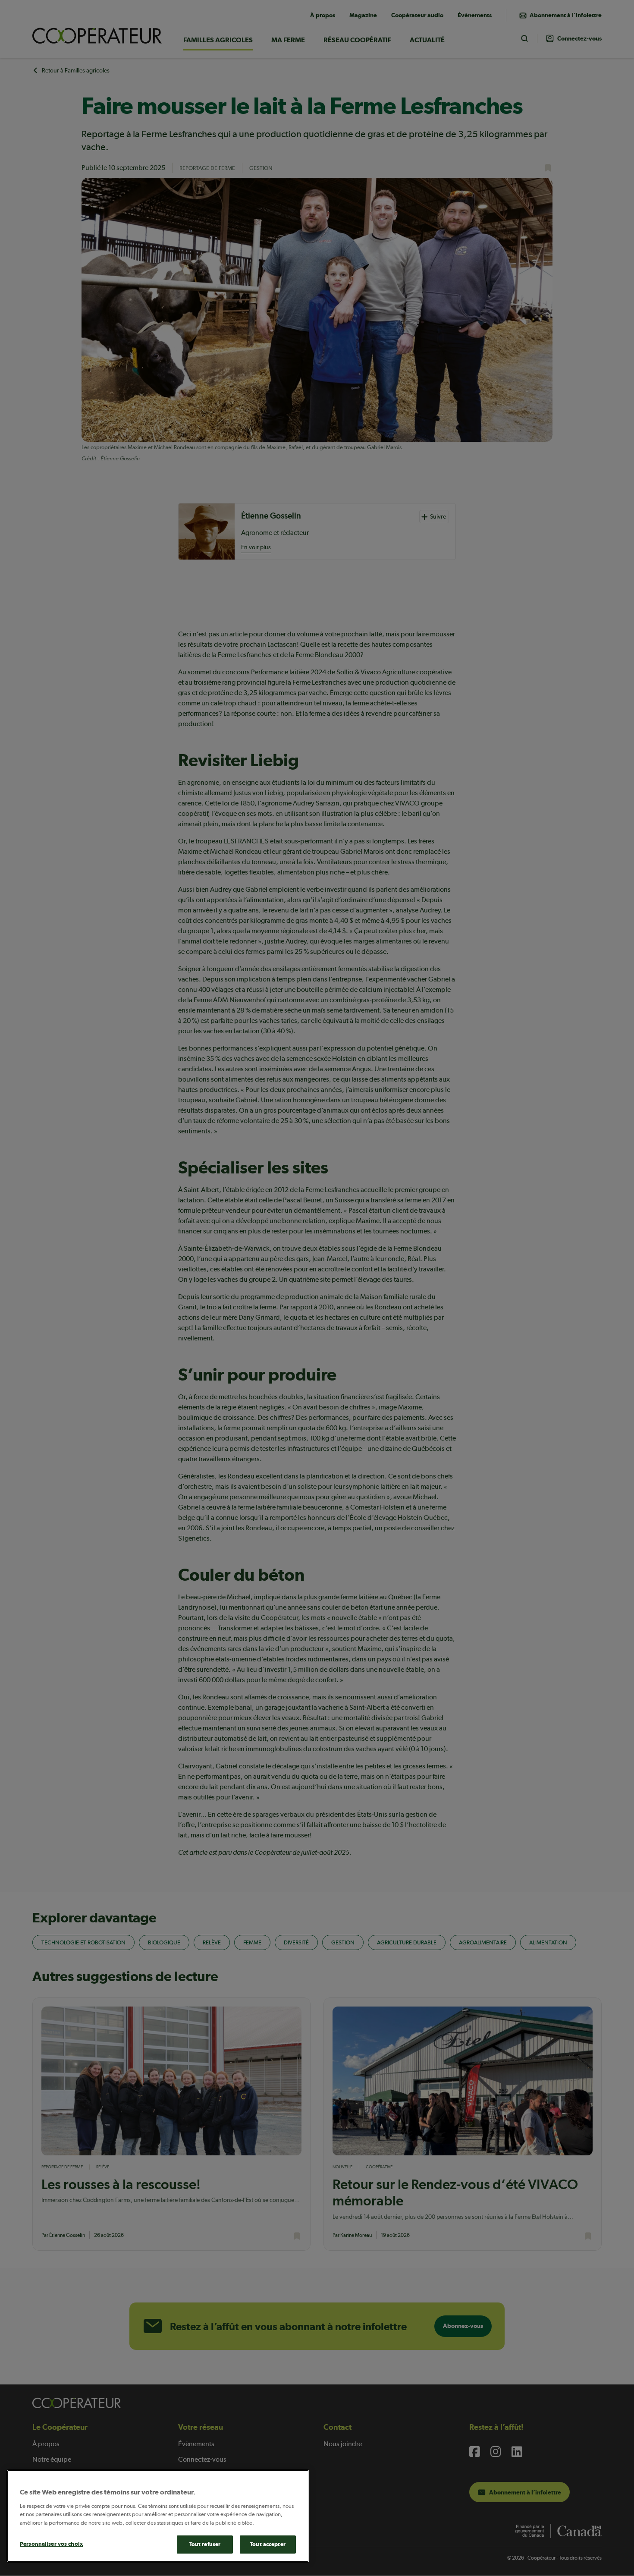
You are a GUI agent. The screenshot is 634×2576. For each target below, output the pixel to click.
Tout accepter (268, 2544)
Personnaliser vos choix (51, 2544)
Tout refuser (205, 2544)
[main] (158, 2516)
